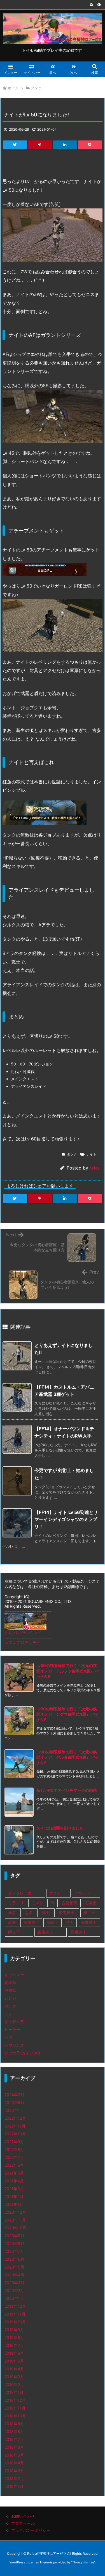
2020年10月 (15, 2228)
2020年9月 (14, 2236)
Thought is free (83, 2562)
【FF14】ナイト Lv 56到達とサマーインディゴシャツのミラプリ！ (66, 1519)
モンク (37, 1903)
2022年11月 (15, 2126)
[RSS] (91, 4)
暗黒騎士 (67, 1912)
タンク (36, 88)
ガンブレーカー (22, 1893)
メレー (10, 2014)
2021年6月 (14, 2173)
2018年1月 (14, 2486)
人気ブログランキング (23, 1633)
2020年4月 (14, 2275)
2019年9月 (14, 2330)
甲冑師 (10, 1990)
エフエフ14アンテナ (22, 1642)
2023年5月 (14, 2102)
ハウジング (14, 2045)
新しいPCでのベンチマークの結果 (67, 1790)
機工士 (89, 1912)
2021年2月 (14, 2196)
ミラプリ (16, 1903)
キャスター (14, 1975)
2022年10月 (15, 2134)
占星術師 (70, 1903)
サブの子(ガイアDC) (22, 2053)
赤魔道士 (89, 1922)
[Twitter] (15, 145)
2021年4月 (14, 2181)
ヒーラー (12, 2029)
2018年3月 (14, 2471)
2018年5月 (14, 2455)
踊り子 (14, 1932)
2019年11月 (15, 2314)
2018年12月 (15, 2400)
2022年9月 (14, 2142)
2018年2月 (14, 2478)
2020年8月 (14, 2243)
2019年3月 (14, 2377)
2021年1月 (14, 2204)
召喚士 (91, 1903)
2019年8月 (14, 2337)
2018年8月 (14, 2431)
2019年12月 (15, 2306)
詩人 (70, 1922)
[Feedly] (99, 4)
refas (95, 1168)
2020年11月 (15, 2220)
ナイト (91, 1154)
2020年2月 (14, 2290)
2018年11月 (15, 2408)
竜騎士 (52, 1922)
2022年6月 (14, 2165)
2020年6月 (14, 2259)
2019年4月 (14, 2369)
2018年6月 (14, 2447)
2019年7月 (14, 2345)
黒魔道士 (79, 1932)
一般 (8, 2037)
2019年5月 (14, 2361)
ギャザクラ (14, 2022)
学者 (12, 1912)
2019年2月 (14, 2384)
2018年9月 (14, 2424)
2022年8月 (14, 2149)
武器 (12, 1922)
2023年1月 (14, 2110)
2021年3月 (14, 2189)
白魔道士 (31, 1922)
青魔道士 (45, 1932)
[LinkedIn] (65, 145)
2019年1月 (14, 2392)
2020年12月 (15, 2212)
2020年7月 (14, 2251)
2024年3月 (14, 2095)
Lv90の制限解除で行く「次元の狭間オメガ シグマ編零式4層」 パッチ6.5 (67, 1714)
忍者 (29, 1912)
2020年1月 (14, 2298)
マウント (83, 1893)
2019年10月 (15, 2322)
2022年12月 (15, 2118)
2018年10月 (15, 2416)
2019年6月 (14, 2353)
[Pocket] (90, 145)
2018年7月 (14, 2439)
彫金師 (10, 1982)
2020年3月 (14, 2283)
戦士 (46, 1912)
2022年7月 (14, 2157)
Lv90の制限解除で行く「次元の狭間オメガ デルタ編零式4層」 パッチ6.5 (67, 1757)
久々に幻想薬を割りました (60, 1828)
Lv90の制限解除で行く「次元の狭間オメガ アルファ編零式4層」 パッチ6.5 (67, 1671)
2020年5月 (14, 2267)
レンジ (10, 1998)
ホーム (13, 88)
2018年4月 (14, 2463)
